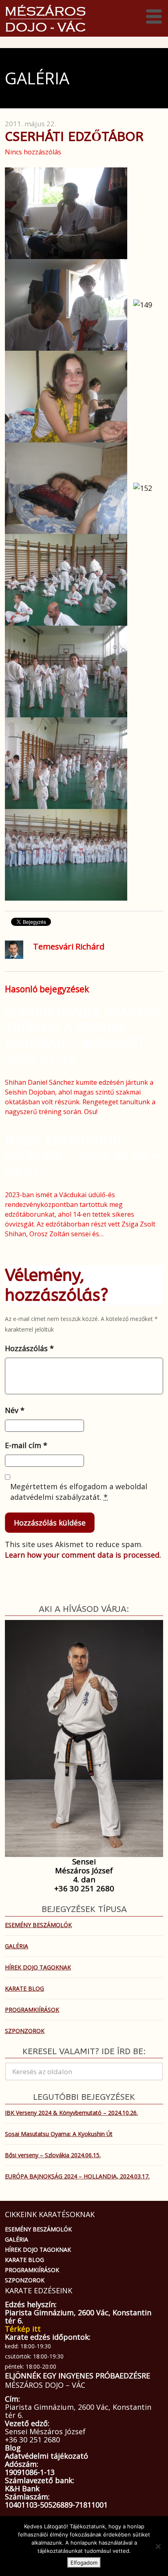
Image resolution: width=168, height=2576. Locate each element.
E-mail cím (26, 1445)
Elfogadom (84, 2563)
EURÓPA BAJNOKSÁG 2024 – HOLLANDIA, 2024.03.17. (77, 2176)
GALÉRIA (17, 1946)
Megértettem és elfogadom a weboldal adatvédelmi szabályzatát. (79, 1492)
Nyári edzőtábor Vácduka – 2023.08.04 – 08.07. (82, 1156)
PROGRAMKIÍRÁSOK (32, 2010)
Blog (13, 2448)
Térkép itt (23, 2329)
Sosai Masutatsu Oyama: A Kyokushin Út (59, 2134)
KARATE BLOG (24, 1988)
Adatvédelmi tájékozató (46, 2456)
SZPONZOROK (25, 2031)
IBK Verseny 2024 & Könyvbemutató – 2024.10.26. (71, 2113)
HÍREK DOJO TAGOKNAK (38, 1967)
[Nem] (158, 2546)
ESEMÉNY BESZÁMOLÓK (38, 1925)
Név (15, 1410)
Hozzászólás (29, 1348)
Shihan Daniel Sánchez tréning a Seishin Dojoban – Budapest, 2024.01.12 (84, 1035)
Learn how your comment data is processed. (83, 1555)
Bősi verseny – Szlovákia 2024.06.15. (53, 2155)
